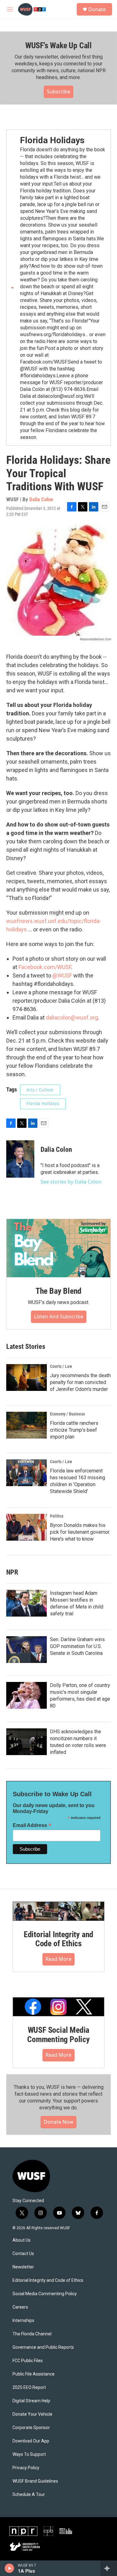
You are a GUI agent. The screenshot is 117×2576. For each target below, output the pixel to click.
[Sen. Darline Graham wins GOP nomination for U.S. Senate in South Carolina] (27, 1650)
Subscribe (58, 92)
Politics (57, 1516)
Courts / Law (61, 1366)
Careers (20, 2307)
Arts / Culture (40, 1090)
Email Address (32, 1825)
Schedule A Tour (29, 2495)
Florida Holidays (52, 140)
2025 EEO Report (29, 2388)
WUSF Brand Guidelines (35, 2481)
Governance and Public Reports (43, 2347)
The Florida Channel (32, 2334)
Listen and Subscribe (59, 1316)
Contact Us (23, 2254)
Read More (58, 1959)
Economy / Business (67, 1414)
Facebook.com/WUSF (45, 967)
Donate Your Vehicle (32, 2414)
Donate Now (58, 2122)
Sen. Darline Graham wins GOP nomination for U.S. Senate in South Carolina (77, 1646)
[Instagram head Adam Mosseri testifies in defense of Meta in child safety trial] (27, 1603)
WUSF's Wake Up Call (58, 45)
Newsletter (23, 2267)
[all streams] (109, 2568)
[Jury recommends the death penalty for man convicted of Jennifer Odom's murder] (27, 1377)
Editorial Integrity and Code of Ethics (58, 1939)
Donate (97, 9)
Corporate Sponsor (31, 2428)
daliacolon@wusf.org (72, 1017)
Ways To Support (29, 2454)
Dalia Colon (41, 499)
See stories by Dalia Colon (71, 1182)
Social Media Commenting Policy (45, 2294)
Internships (23, 2321)
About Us (22, 2240)
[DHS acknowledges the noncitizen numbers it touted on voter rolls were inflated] (27, 1742)
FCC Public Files (28, 2361)
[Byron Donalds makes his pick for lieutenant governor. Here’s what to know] (27, 1527)
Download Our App (31, 2441)
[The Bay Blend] (58, 1248)
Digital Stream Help (31, 2401)
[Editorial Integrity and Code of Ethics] (58, 1911)
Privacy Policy (26, 2468)
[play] (10, 2568)
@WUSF (62, 975)
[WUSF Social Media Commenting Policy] (58, 2007)
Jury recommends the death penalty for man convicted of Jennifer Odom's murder (80, 1382)
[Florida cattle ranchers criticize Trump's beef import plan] (27, 1425)
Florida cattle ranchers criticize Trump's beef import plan (74, 1430)
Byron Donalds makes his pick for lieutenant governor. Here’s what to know (80, 1532)
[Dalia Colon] (20, 1159)
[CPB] (48, 2531)
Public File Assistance (34, 2374)
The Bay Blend (58, 1291)
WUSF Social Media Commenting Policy (58, 2035)
